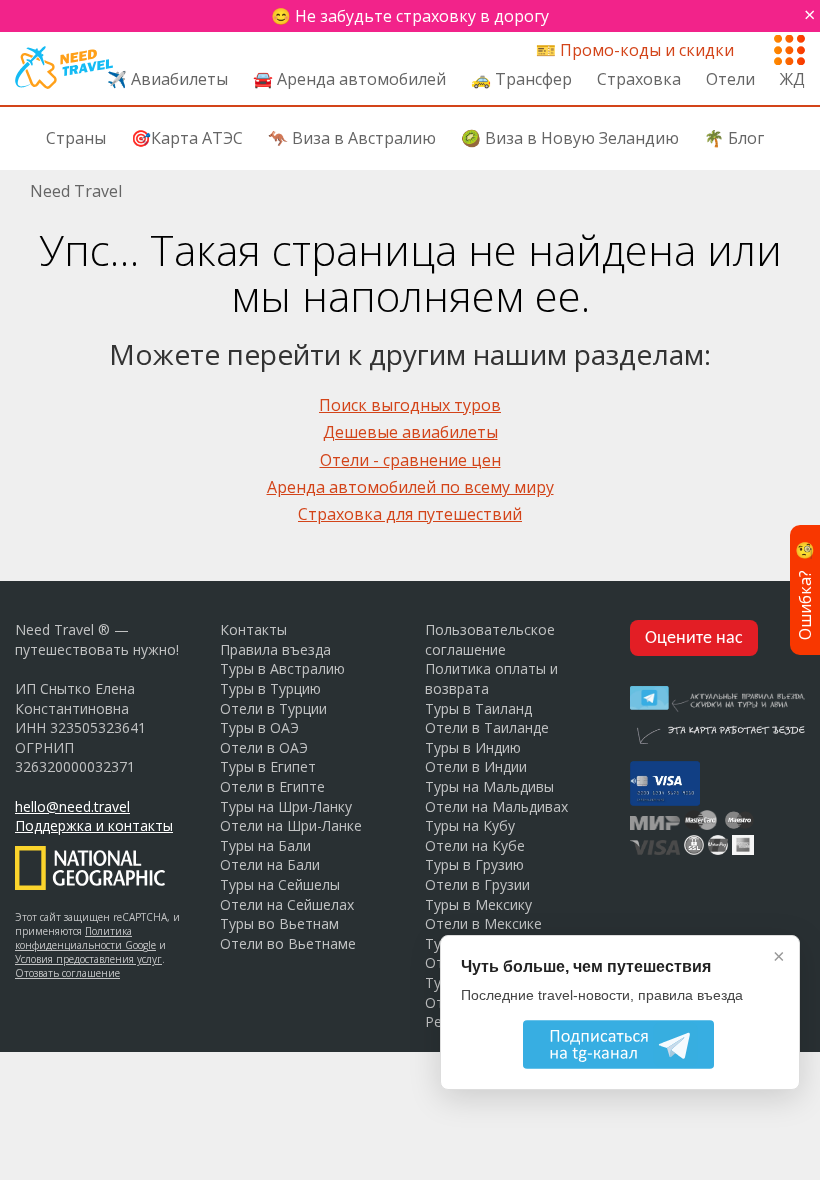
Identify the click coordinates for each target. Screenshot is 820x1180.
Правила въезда (275, 649)
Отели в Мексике (483, 923)
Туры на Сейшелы (280, 884)
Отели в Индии (476, 766)
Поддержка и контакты (94, 825)
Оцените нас (694, 638)
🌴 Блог (734, 138)
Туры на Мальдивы (489, 786)
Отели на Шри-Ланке (291, 825)
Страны (76, 138)
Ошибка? (805, 589)
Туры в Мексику (478, 904)
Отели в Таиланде (487, 727)
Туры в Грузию (474, 864)
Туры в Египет (268, 766)
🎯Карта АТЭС (187, 138)
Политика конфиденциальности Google (85, 938)
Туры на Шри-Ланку (286, 806)
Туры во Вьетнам (279, 923)
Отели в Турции (273, 708)
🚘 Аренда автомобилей (349, 79)
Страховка (639, 79)
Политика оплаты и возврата (491, 678)
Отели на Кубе (475, 845)
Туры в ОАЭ (259, 727)
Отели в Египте (272, 786)
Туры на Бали (265, 845)
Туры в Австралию (282, 668)
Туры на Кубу (470, 825)
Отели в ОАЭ (264, 747)
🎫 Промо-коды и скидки (635, 50)
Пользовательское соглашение (490, 639)
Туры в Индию (473, 747)
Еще (789, 46)
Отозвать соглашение (67, 973)
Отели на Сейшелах (287, 904)
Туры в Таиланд (478, 708)
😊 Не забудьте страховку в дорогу (410, 16)
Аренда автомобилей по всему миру (410, 487)
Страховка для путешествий (410, 514)
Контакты (253, 629)
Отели (730, 79)
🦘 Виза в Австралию (352, 138)
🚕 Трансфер (521, 79)
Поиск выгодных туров (410, 405)
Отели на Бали (270, 864)
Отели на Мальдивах (496, 806)
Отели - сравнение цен (410, 460)
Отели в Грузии (477, 884)
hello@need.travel (72, 806)
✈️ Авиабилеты (167, 79)
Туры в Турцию (270, 688)
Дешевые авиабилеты (410, 432)
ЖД (792, 79)
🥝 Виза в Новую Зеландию (570, 138)
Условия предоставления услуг (88, 959)
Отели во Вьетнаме (288, 943)
